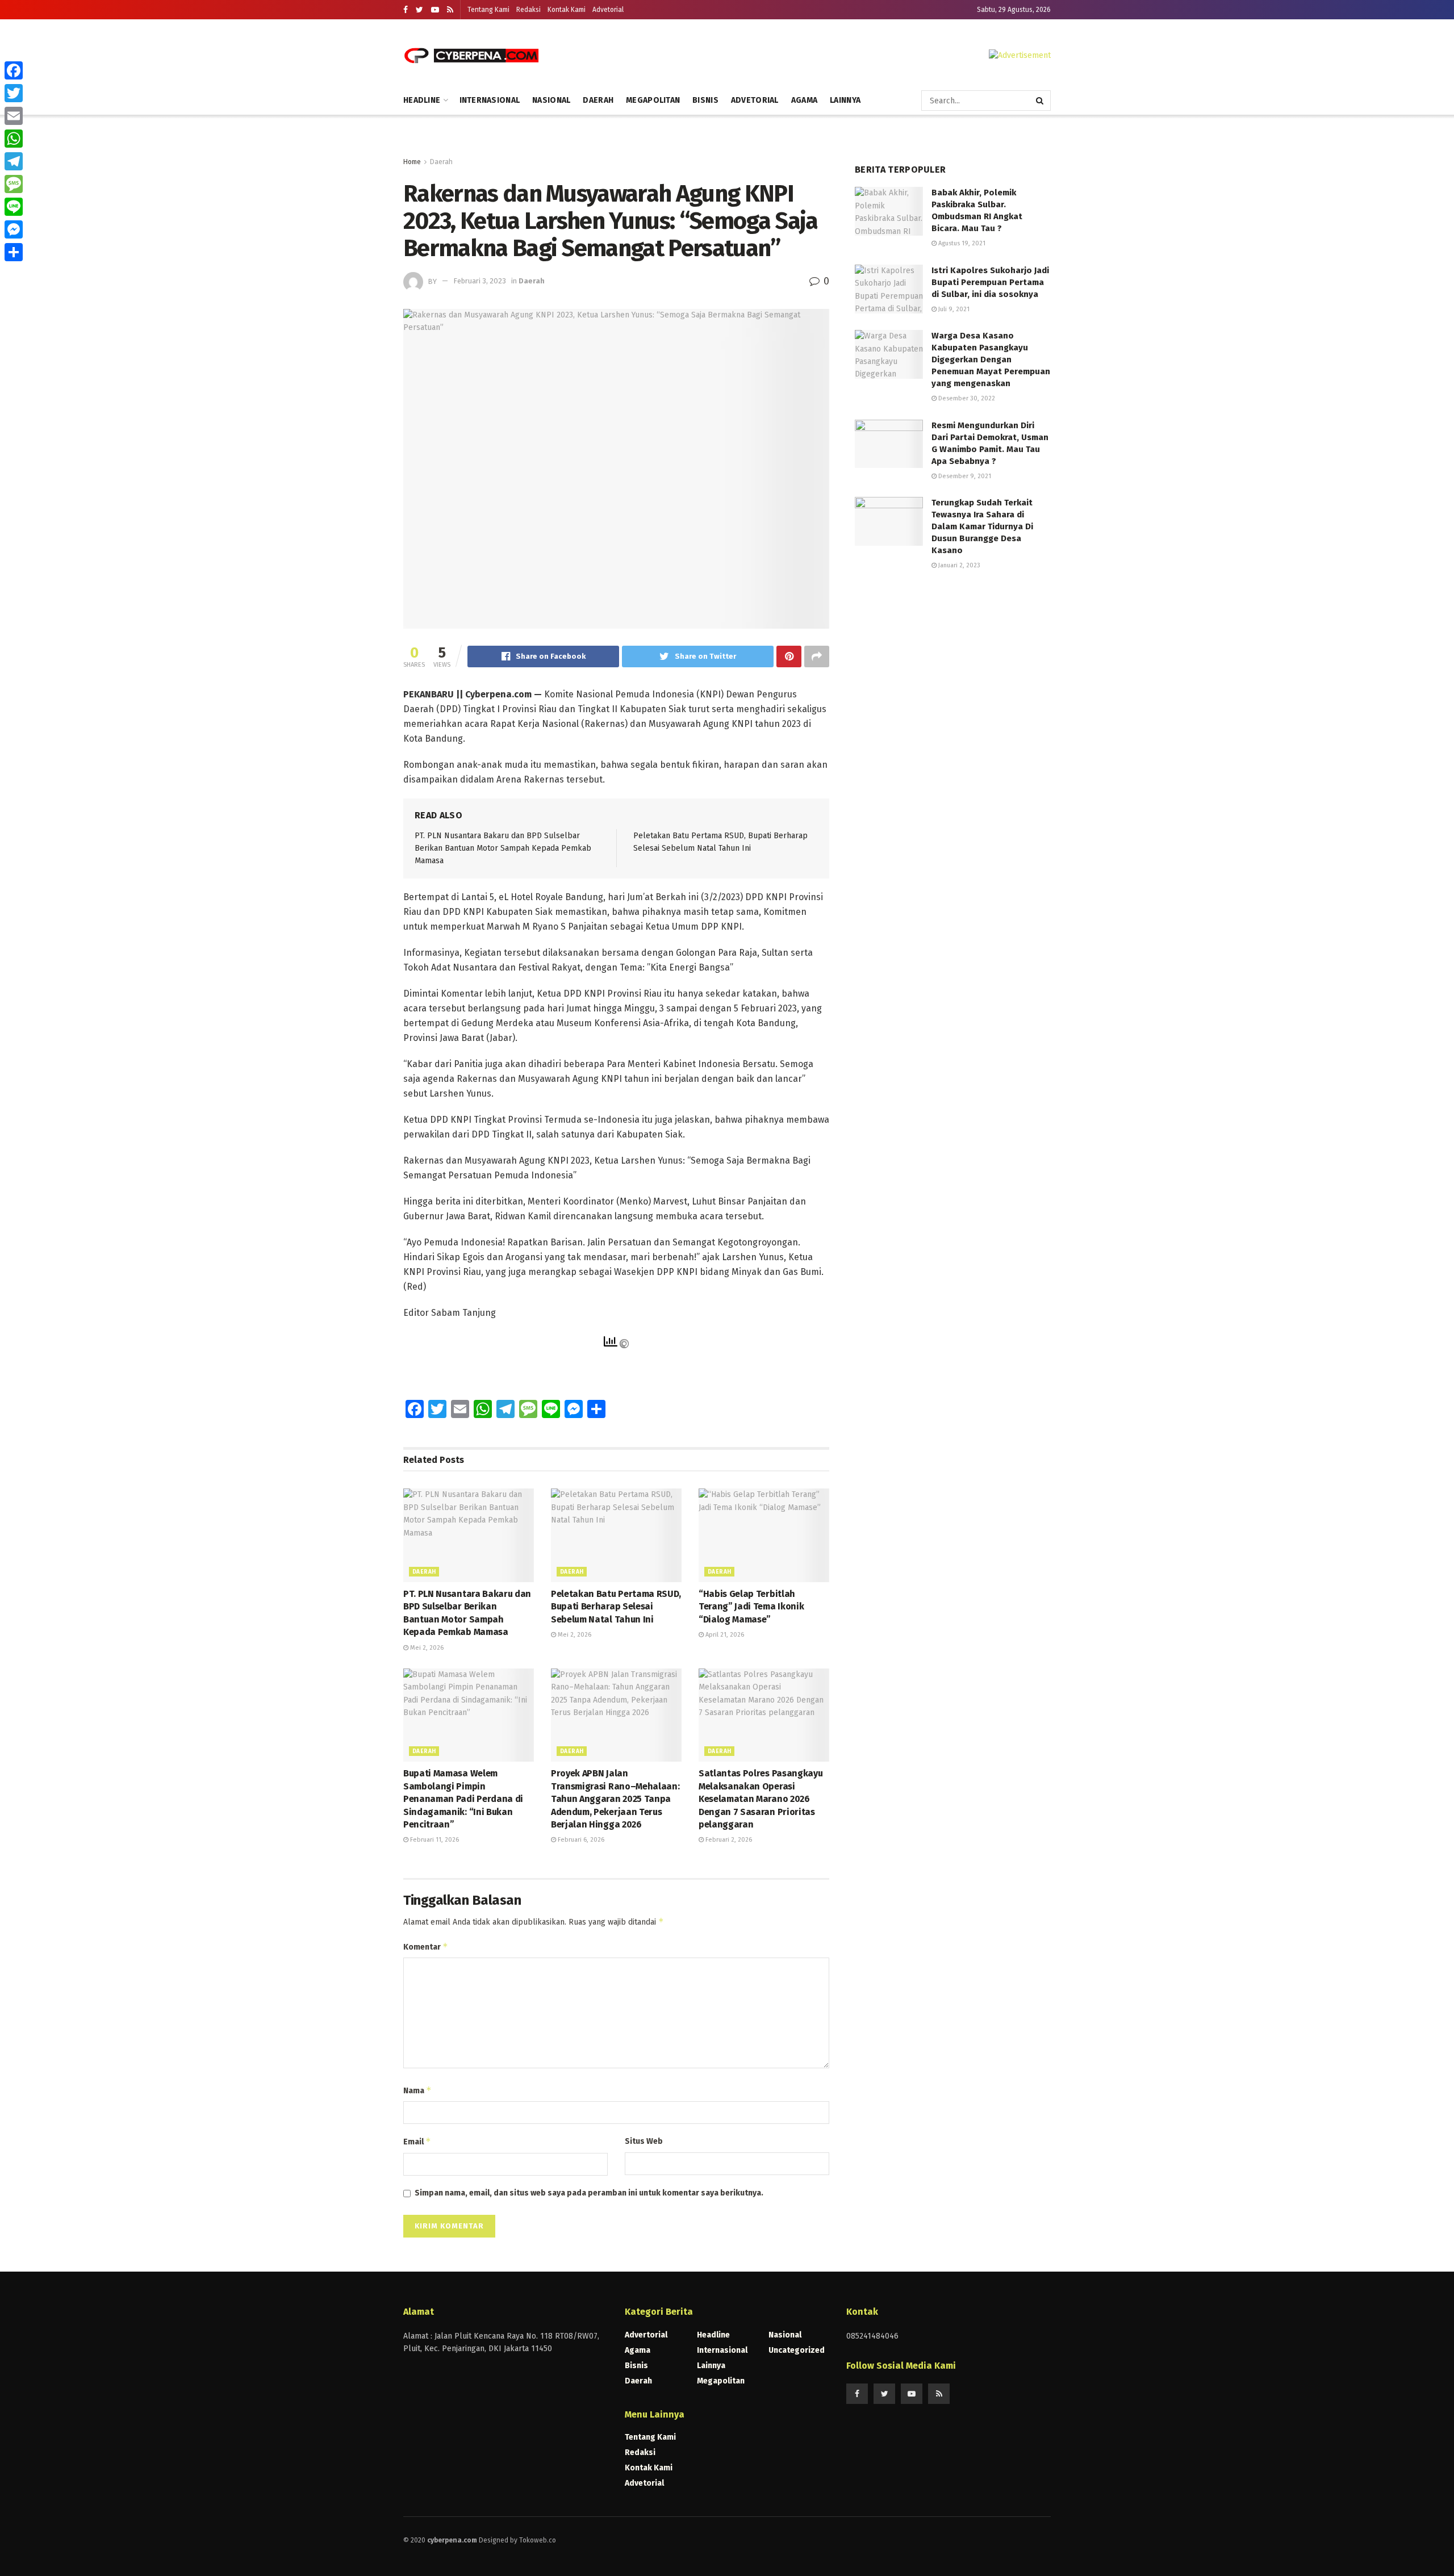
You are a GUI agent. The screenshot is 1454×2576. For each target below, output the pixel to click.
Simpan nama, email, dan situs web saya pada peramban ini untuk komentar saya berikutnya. (589, 2193)
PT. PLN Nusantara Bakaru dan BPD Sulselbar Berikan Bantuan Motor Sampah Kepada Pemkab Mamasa (503, 848)
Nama (417, 2090)
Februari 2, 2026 (728, 1840)
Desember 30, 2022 (966, 398)
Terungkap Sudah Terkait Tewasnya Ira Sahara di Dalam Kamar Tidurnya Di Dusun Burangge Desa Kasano (982, 526)
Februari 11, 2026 (434, 1840)
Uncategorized (797, 2350)
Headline (422, 100)
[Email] (14, 116)
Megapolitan (653, 100)
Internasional (490, 100)
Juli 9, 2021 (953, 309)
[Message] (14, 184)
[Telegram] (14, 161)
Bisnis (705, 100)
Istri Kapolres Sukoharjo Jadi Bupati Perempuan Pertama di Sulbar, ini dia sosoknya (990, 282)
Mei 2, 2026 (426, 1648)
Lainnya (845, 100)
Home (412, 162)
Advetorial (608, 10)
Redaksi (528, 10)
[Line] (14, 207)
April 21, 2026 (724, 1635)
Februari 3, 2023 (480, 281)
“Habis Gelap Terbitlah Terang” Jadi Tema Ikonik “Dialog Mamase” (751, 1607)
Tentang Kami (488, 10)
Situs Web (644, 2141)
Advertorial (646, 2335)
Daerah (598, 100)
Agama (804, 100)
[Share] (14, 252)
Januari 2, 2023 (958, 565)
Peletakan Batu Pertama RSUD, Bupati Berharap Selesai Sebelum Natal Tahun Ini (616, 1607)
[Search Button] (1041, 101)
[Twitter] (14, 93)
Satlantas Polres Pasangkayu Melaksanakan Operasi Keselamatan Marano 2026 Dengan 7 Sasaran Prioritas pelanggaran (761, 1799)
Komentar (426, 1946)
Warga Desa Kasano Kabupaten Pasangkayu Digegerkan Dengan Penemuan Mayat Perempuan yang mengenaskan (991, 359)
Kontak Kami (567, 10)
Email (417, 2141)
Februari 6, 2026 (580, 1840)
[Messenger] (14, 229)
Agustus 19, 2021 (961, 243)
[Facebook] (14, 70)
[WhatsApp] (14, 139)
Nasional (551, 100)
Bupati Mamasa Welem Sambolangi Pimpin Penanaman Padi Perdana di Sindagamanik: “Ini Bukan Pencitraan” (463, 1799)
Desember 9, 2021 (964, 476)
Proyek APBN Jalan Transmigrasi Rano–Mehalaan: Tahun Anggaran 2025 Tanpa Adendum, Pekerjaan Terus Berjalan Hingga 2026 (615, 1799)
